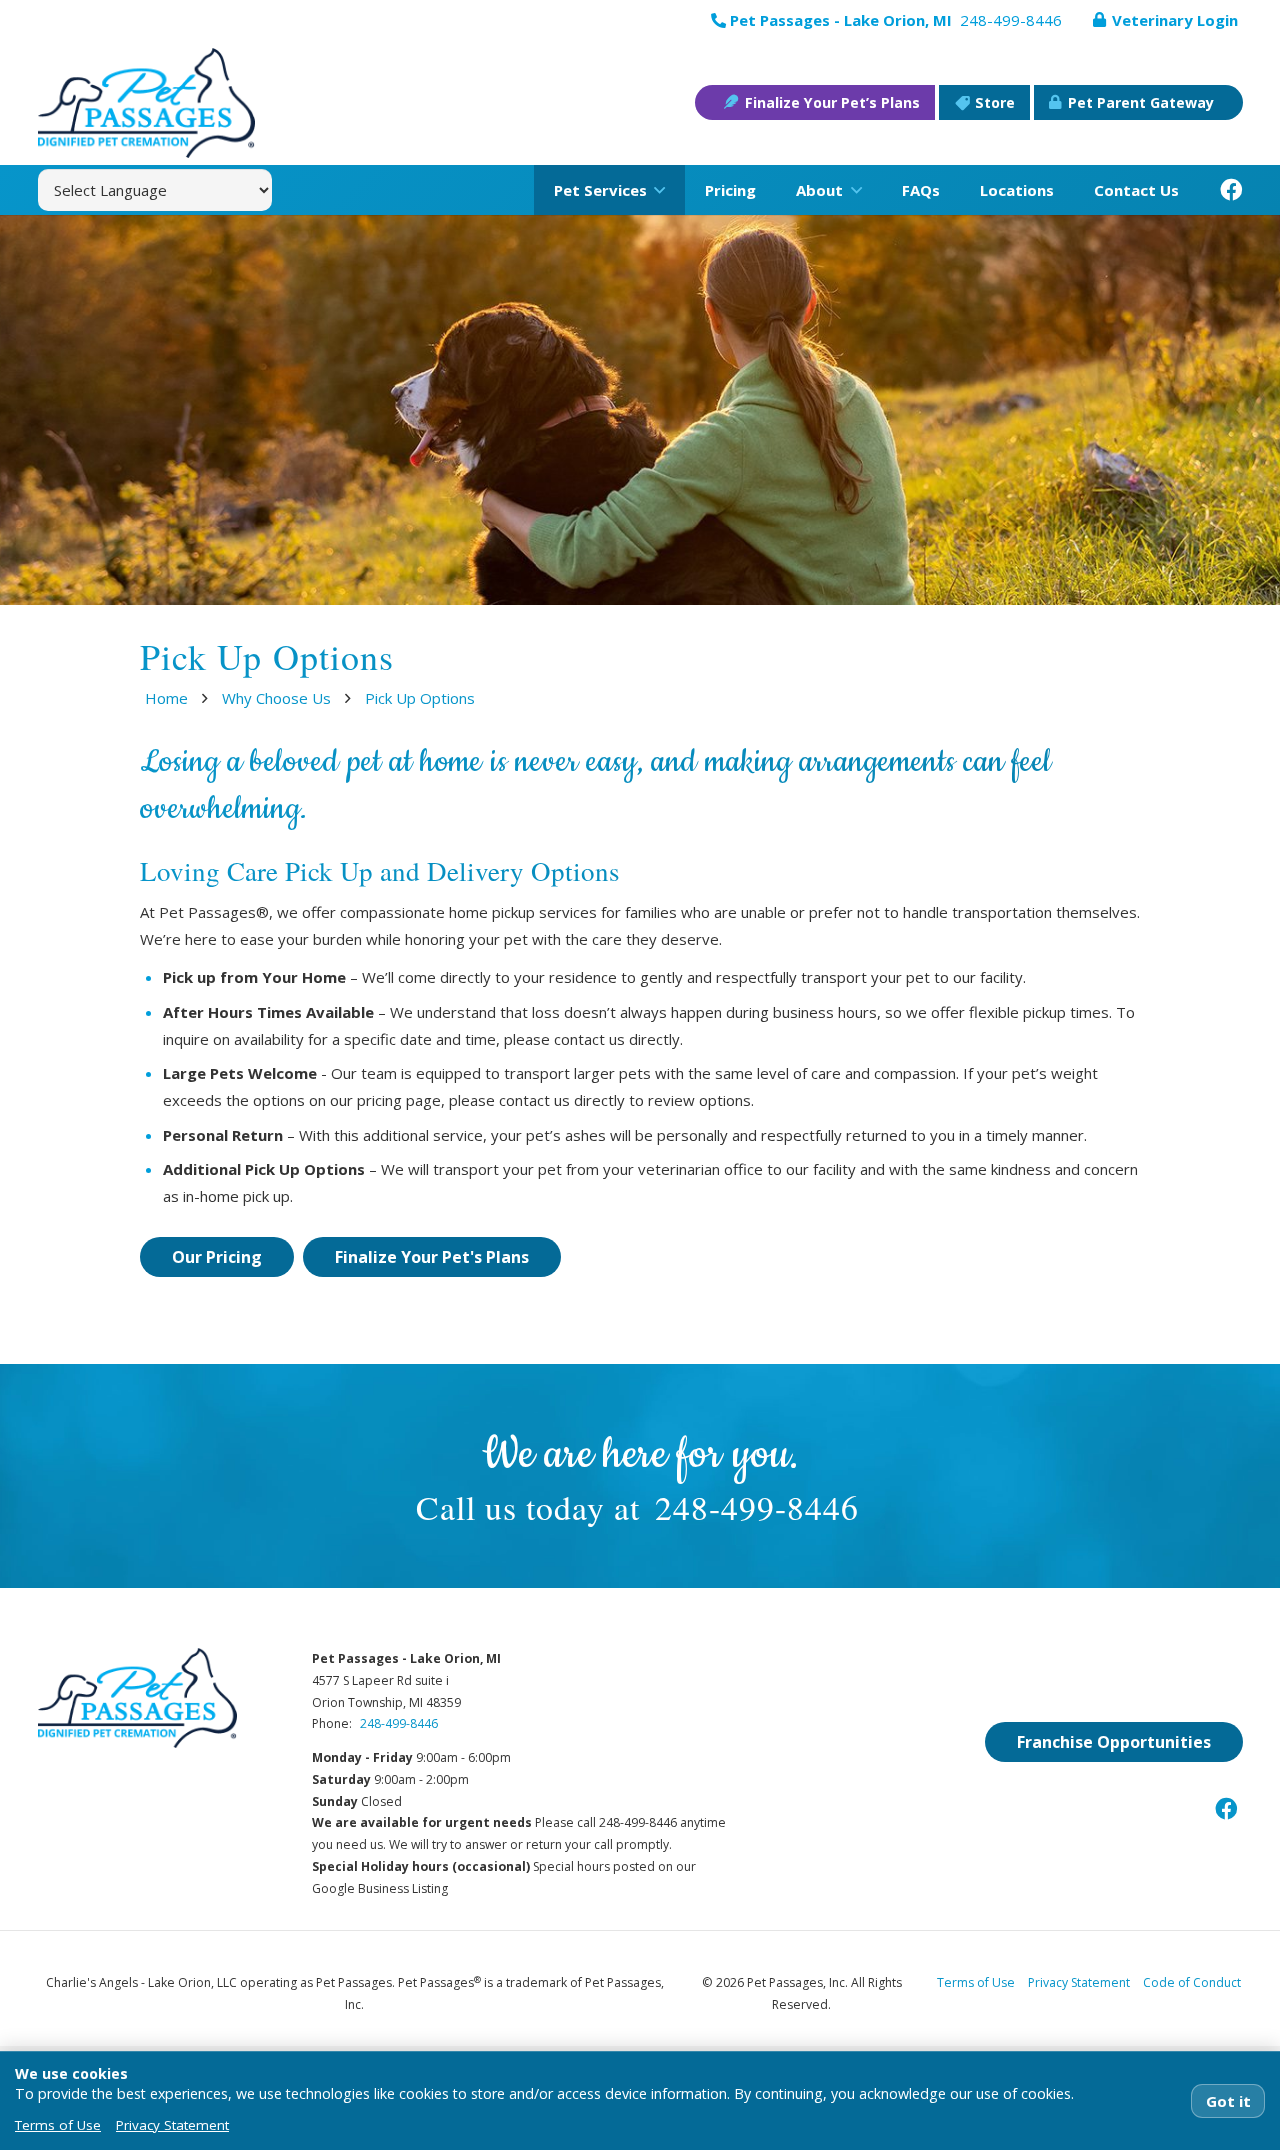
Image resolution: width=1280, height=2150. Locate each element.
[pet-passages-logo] (146, 103)
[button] (656, 190)
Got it (1228, 2101)
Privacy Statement (1079, 1982)
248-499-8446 (757, 1506)
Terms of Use (976, 1982)
